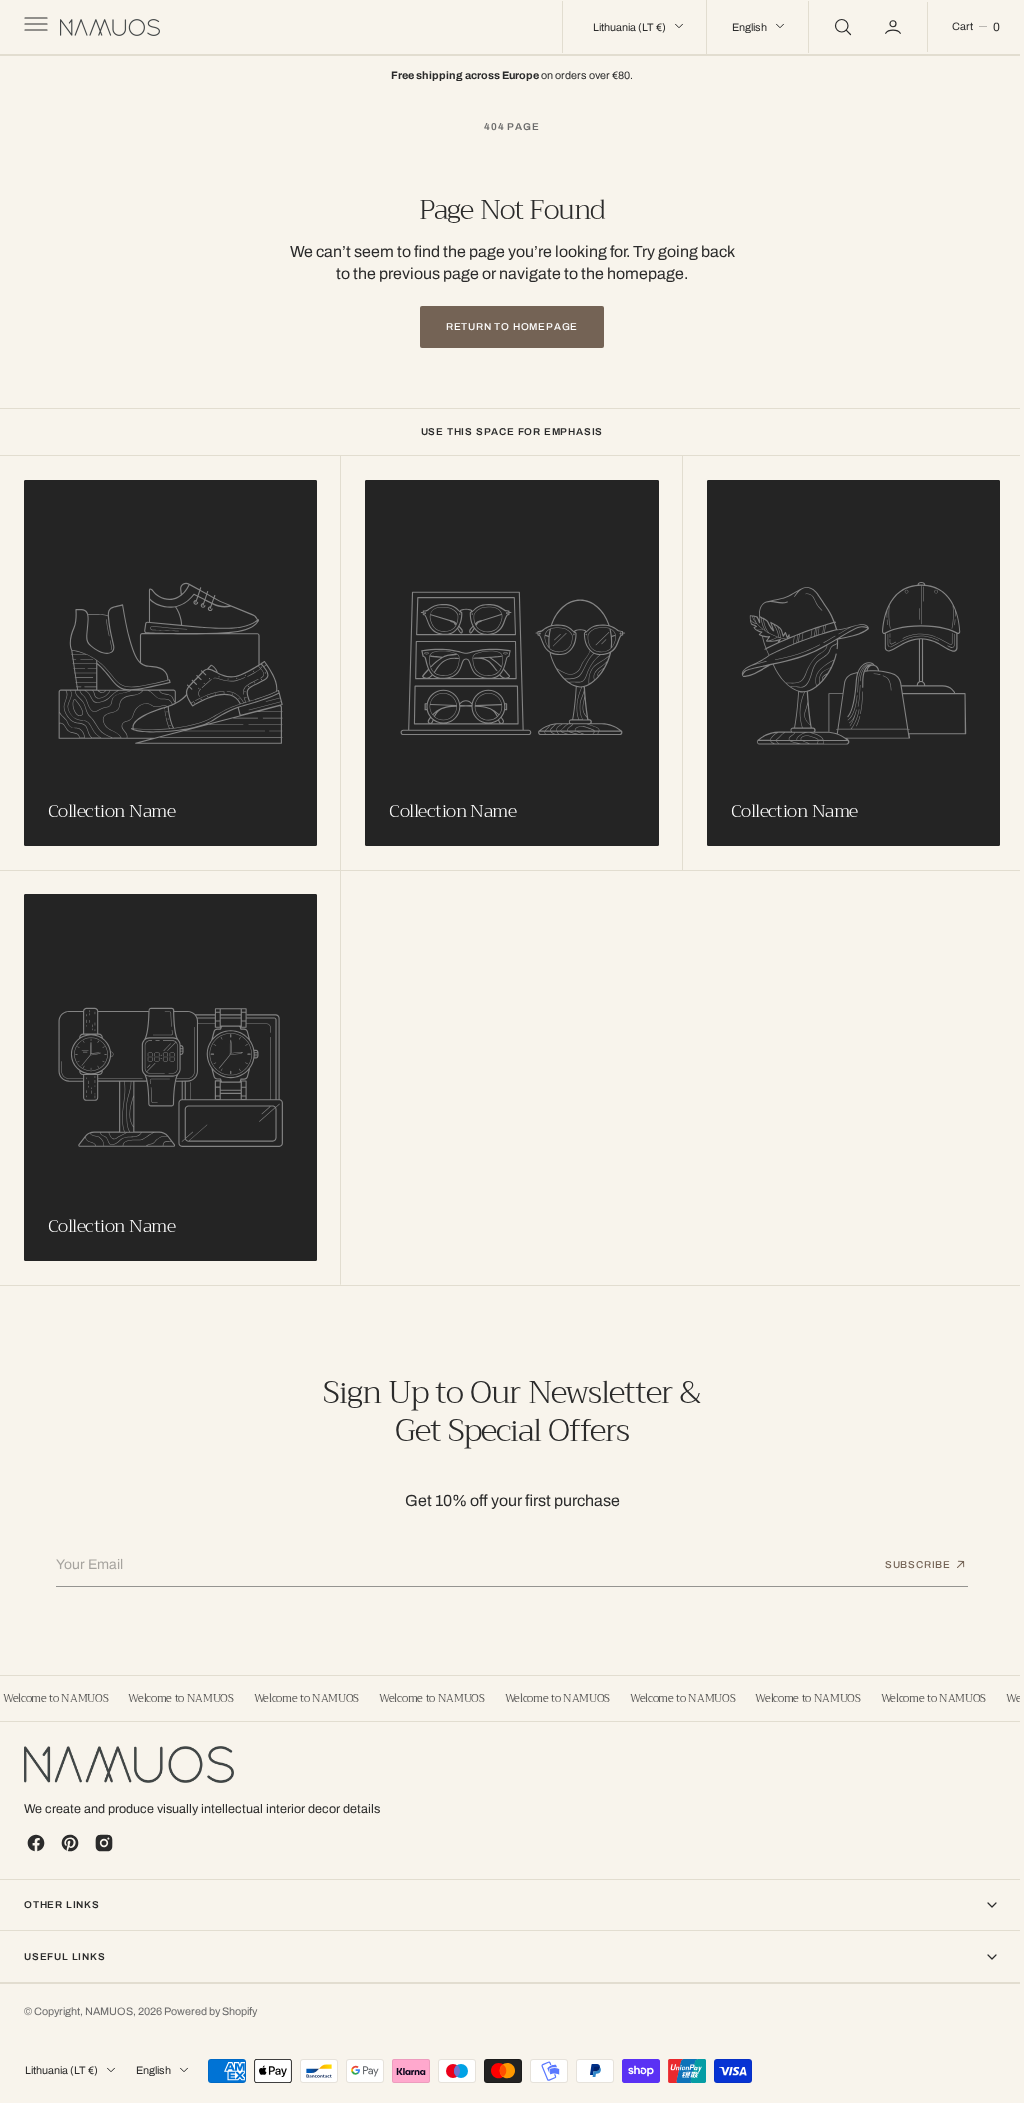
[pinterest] (70, 1840)
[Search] (826, 27)
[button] (34, 27)
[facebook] (36, 1840)
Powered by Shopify (210, 2008)
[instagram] (104, 1840)
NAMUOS (109, 2008)
